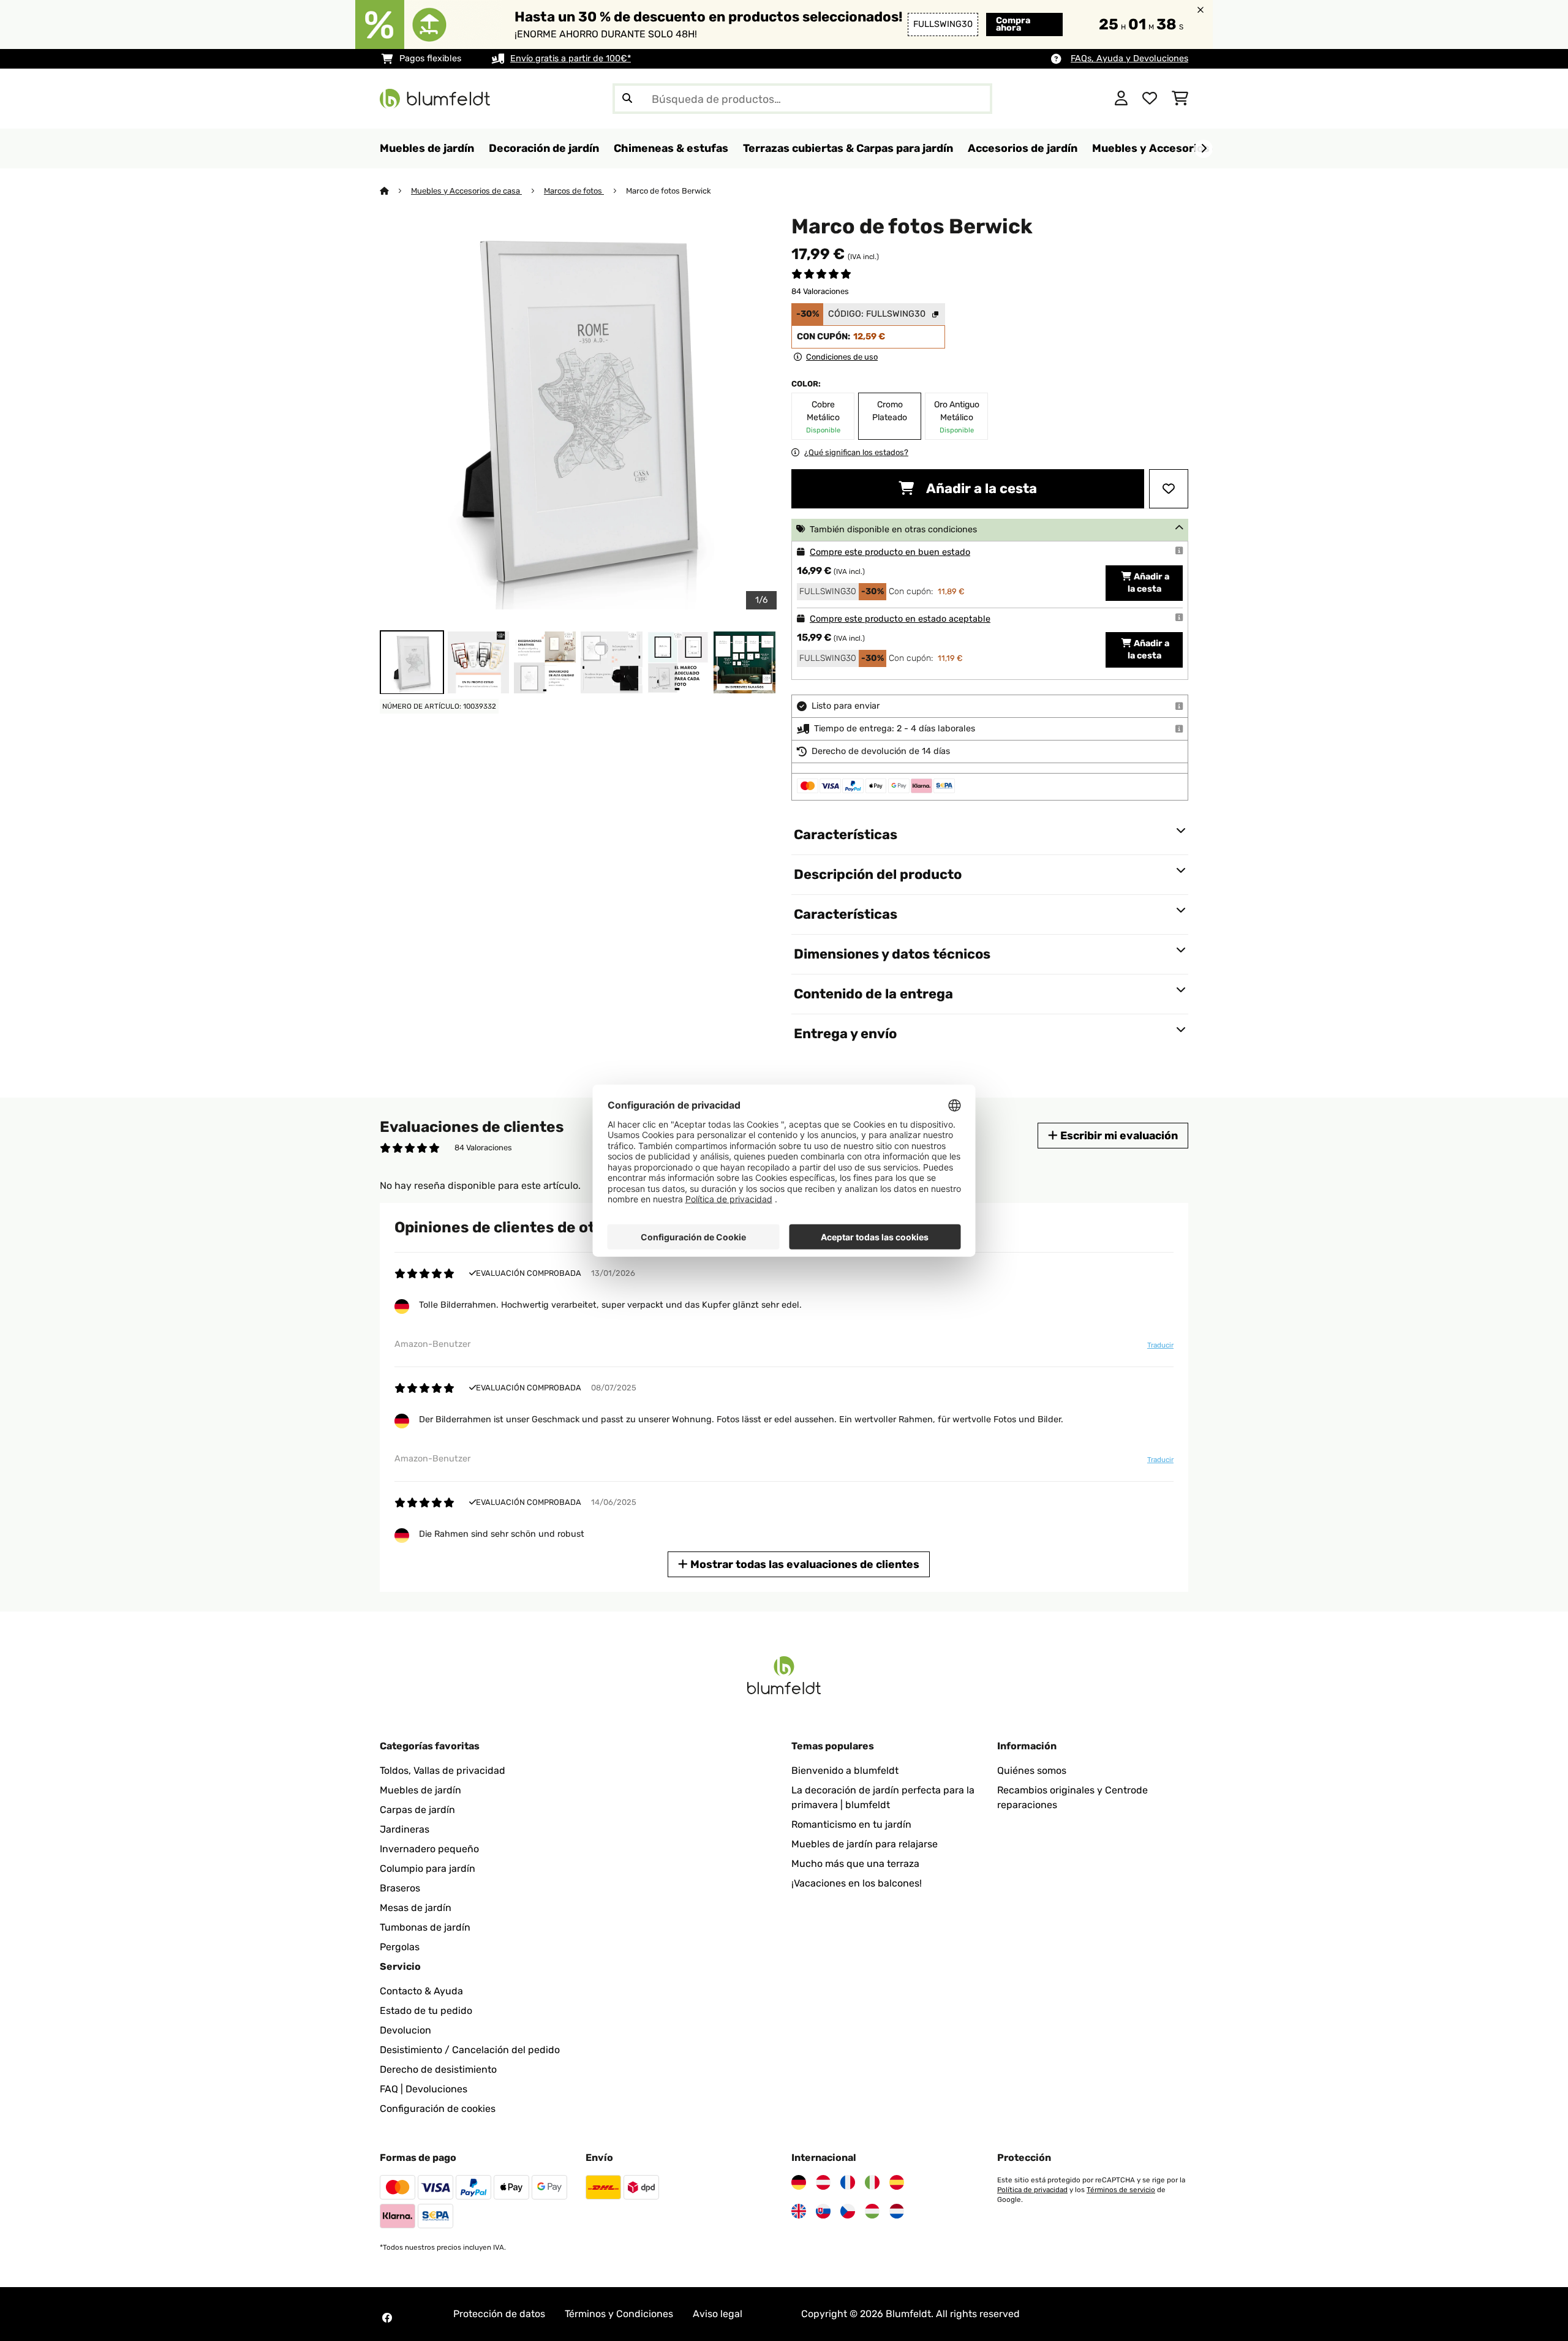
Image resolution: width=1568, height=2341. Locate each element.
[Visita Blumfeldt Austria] (823, 2182)
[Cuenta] (1121, 99)
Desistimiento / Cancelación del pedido (470, 2050)
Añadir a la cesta (980, 488)
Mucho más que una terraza (855, 1864)
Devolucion (405, 2030)
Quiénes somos (1032, 1770)
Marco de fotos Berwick (669, 191)
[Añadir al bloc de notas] (1169, 489)
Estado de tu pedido (426, 2011)
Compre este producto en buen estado (890, 552)
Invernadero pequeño (429, 1849)
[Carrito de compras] (1180, 99)
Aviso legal (718, 2314)
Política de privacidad (1032, 2190)
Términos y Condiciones (619, 2314)
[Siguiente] (1204, 149)
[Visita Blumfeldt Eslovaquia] (823, 2211)
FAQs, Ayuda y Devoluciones (1129, 58)
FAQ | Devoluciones (424, 2089)
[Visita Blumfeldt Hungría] (872, 2211)
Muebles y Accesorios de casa (466, 191)
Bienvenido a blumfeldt (845, 1770)
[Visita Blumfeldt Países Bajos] (897, 2211)
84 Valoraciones (820, 291)
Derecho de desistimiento (438, 2069)
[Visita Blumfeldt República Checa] (848, 2211)
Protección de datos (499, 2314)
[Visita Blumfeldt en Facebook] (387, 2318)
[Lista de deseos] (1150, 99)
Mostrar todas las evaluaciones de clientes (804, 1564)
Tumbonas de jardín (425, 1927)
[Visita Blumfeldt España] (897, 2182)
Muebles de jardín (420, 1790)
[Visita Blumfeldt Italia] (872, 2182)
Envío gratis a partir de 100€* (571, 58)
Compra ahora (1013, 24)
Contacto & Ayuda (421, 1991)
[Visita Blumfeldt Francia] (848, 2182)
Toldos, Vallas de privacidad (443, 1770)
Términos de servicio (1121, 2190)
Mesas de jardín (416, 1908)
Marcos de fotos (574, 191)
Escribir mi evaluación (1118, 1135)
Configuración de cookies (438, 2109)
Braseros (400, 1888)
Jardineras (405, 1829)
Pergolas (400, 1947)
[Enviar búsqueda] (627, 99)
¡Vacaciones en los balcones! (857, 1883)
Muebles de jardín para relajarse (865, 1844)
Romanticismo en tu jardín (851, 1824)
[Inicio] (395, 191)
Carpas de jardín (417, 1810)
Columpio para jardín (428, 1868)
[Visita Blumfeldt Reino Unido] (799, 2211)
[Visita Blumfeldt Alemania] (799, 2182)
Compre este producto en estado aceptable (900, 619)
